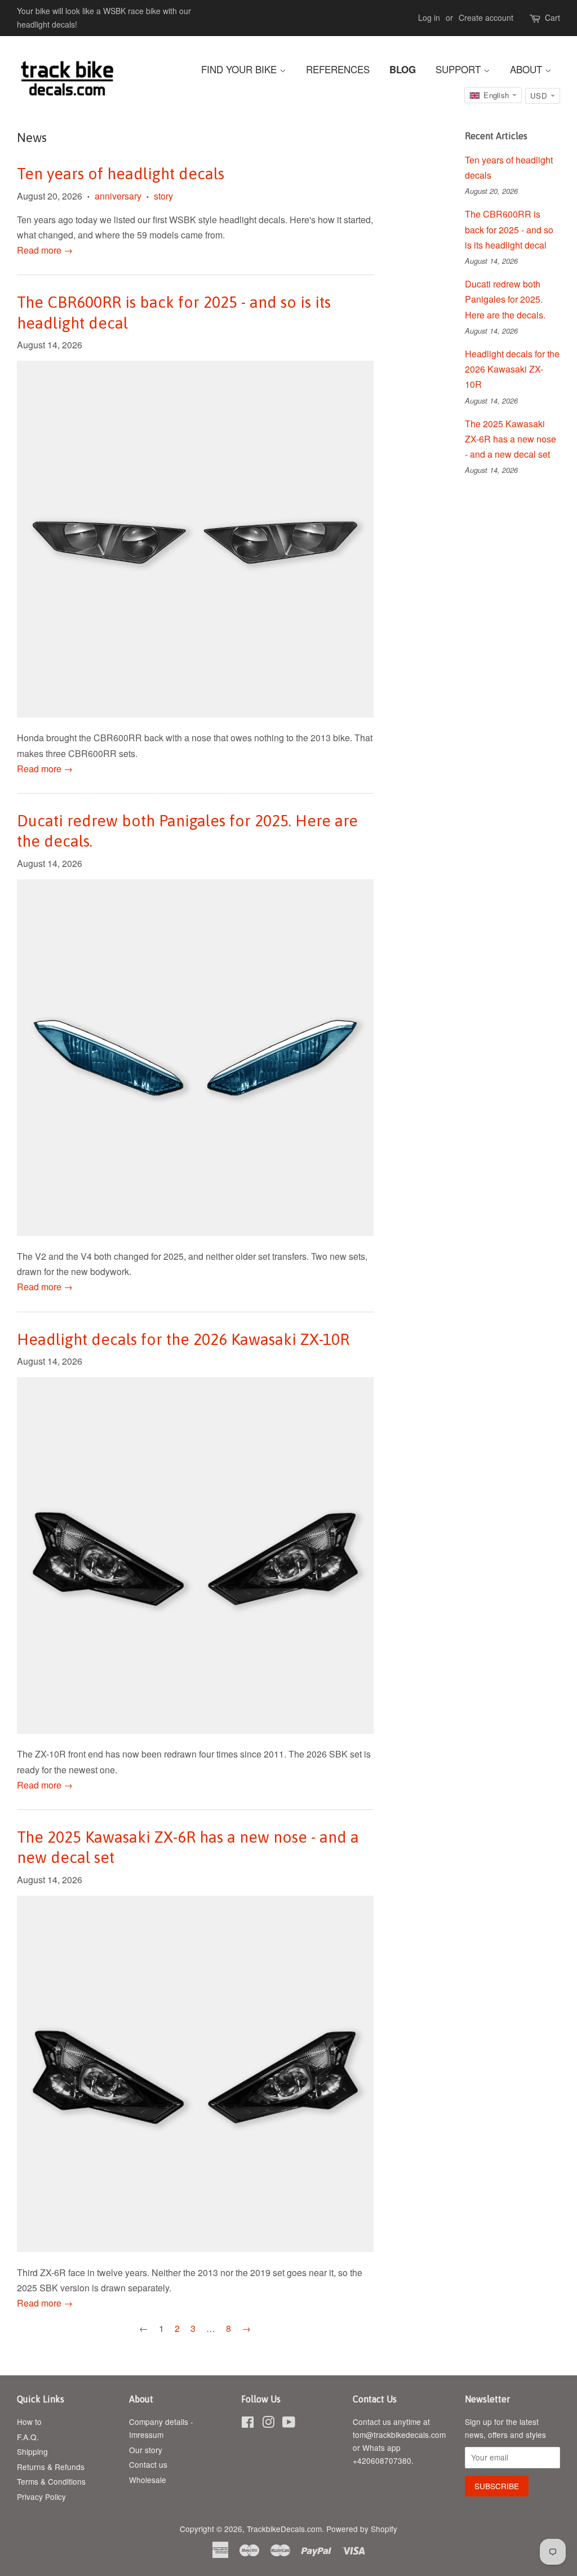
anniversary (118, 196)
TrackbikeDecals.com (284, 2529)
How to (29, 2422)
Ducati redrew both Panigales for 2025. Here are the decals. (505, 299)
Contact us (148, 2464)
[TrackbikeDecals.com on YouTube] (289, 2424)
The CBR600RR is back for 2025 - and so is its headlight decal (509, 229)
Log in (429, 17)
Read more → (45, 250)
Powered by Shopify (362, 2529)
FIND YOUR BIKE (240, 69)
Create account (486, 17)
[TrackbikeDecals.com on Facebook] (248, 2424)
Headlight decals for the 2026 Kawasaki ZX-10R (183, 1339)
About (527, 69)
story (163, 196)
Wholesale (148, 2480)
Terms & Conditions (51, 2481)
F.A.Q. (28, 2437)
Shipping (32, 2451)
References (338, 69)
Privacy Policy (41, 2497)
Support (460, 69)
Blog (403, 69)
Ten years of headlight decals (121, 174)
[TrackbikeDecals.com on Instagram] (268, 2424)
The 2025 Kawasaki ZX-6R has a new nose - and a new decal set (511, 439)
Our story (146, 2450)
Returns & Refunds (51, 2467)
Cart (552, 17)
